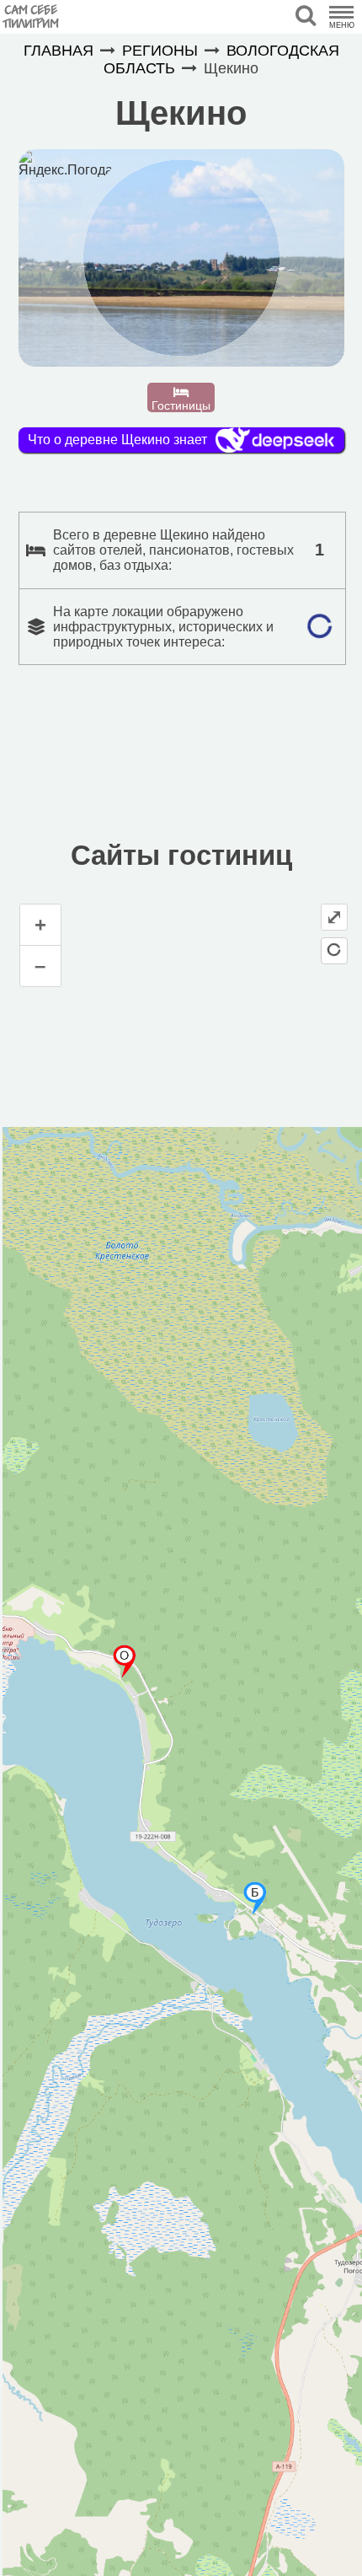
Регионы (160, 51)
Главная (59, 51)
